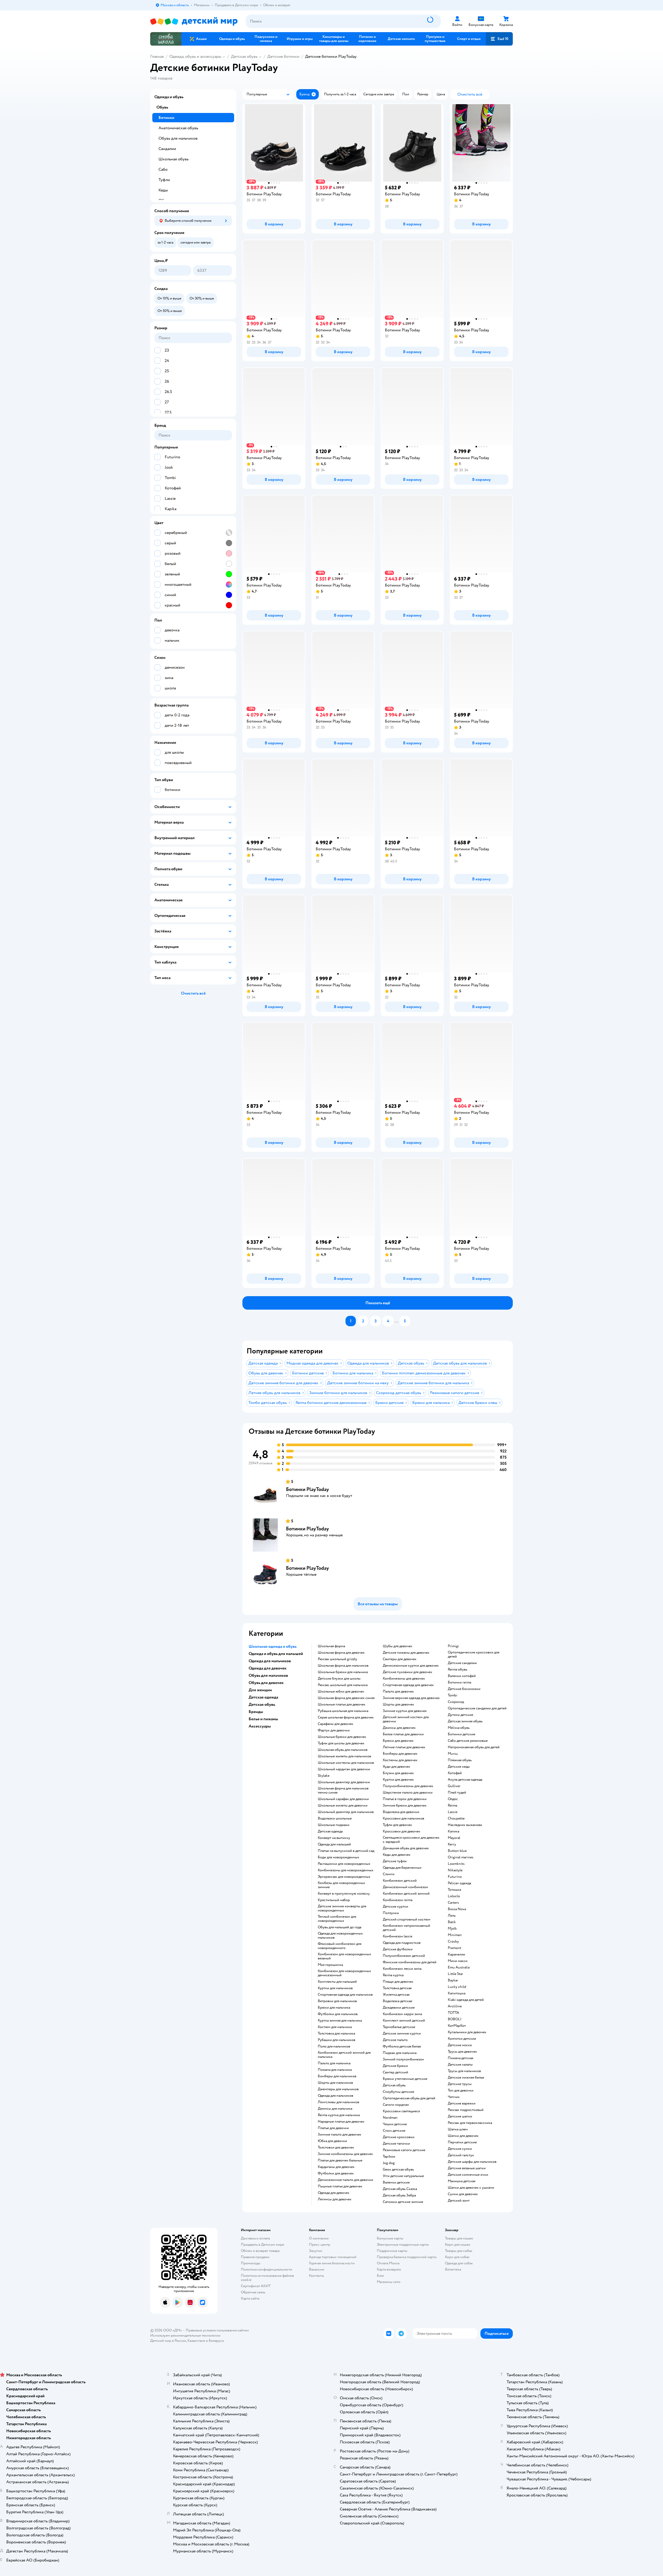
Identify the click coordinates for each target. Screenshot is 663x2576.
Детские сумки (460, 2149)
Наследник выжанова (465, 1825)
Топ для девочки (461, 2090)
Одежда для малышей (334, 1844)
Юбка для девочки (332, 2141)
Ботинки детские (462, 1734)
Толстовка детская (397, 1988)
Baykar (453, 1980)
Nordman (390, 2118)
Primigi (453, 1646)
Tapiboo (389, 2157)
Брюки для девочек (398, 1741)
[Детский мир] (194, 21)
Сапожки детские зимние (403, 2202)
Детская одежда (330, 1831)
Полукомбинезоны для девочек (408, 1786)
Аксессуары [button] (260, 1726)
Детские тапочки (396, 2144)
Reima (452, 1806)
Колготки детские (462, 2039)
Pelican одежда (459, 1883)
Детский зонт (459, 2201)
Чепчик (454, 2097)
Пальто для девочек (398, 1692)
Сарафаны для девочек (336, 1724)
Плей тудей (457, 1793)
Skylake (324, 1776)
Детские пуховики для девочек (408, 1672)
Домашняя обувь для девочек (406, 1848)
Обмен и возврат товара (260, 2251)
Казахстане (196, 2341)
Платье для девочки (333, 2128)
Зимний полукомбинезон (403, 2059)
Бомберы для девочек (400, 1754)
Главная (157, 56)
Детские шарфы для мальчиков (472, 2162)
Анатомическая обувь (178, 128)
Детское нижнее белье (466, 2078)
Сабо (163, 169)
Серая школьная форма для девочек (346, 1717)
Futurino (455, 1877)
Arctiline (455, 2006)
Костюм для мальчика (335, 2027)
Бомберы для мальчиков (337, 2076)
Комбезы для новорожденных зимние (341, 1885)
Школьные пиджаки (334, 1825)
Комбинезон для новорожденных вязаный (344, 1956)
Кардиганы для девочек (336, 2167)
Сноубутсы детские (398, 2092)
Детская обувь (244, 56)
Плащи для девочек (398, 1982)
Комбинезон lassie (398, 1936)
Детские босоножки (464, 1689)
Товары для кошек (459, 2238)
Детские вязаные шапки (467, 2168)
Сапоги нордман (396, 2105)
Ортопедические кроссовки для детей (474, 1654)
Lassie (453, 1812)
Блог (381, 2276)
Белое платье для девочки (403, 1734)
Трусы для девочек (462, 2052)
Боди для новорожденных (338, 1857)
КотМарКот (457, 2026)
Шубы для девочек (398, 1646)
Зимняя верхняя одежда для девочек (411, 1698)
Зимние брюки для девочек (405, 1806)
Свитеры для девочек (400, 1659)
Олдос (453, 1799)
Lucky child (457, 1987)
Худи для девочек (397, 1767)
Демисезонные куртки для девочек (411, 1666)
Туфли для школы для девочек (341, 1743)
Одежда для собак (459, 2263)
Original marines (461, 1857)
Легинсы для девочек (335, 2199)
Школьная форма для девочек (341, 1653)
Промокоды (251, 2263)
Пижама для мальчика (335, 2070)
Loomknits (456, 1864)
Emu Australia (459, 1967)
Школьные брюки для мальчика (343, 1672)
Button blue (457, 1851)
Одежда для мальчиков (336, 2096)
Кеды (163, 190)
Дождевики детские (399, 2008)
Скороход (456, 1702)
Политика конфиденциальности (266, 2269)
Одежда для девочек (334, 2193)
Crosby (453, 1942)
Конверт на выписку (334, 1838)
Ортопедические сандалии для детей (477, 1708)
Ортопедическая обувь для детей (409, 2098)
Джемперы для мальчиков (338, 2089)
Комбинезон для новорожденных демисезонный (344, 1973)
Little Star (455, 1974)
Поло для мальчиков (334, 2046)
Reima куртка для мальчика (339, 2115)
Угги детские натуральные (403, 2176)
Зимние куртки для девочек (405, 1711)
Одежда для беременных (402, 1868)
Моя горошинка (330, 1965)
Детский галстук (461, 2155)
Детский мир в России (168, 2341)
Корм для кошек (458, 2245)
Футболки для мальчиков (338, 2014)
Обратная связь (253, 2292)
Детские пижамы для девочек (406, 1653)
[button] (499, 39)
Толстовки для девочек (336, 2147)
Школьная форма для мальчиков (343, 1666)
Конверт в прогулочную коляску (344, 1894)
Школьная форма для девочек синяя (346, 1698)
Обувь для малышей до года (340, 1927)
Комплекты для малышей (337, 1982)
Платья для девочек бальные (340, 2160)
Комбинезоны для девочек (404, 1679)
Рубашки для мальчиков (337, 2040)
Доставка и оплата (255, 2238)
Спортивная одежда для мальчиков (345, 1995)
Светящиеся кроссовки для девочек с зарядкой (411, 1840)
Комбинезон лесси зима (402, 1969)
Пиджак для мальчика (400, 2053)
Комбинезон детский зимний (406, 1894)
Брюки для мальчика (334, 2008)
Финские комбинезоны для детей (410, 1962)
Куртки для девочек (398, 1780)
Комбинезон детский (400, 1881)
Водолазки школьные (335, 1818)
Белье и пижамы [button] (263, 1719)
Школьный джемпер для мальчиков (346, 1812)
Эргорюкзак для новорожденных (344, 1877)
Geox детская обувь (398, 2170)
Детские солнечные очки (468, 2175)
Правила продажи (255, 2257)
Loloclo (454, 1896)
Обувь (162, 107)
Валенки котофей (462, 1676)
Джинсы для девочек (399, 1728)
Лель (452, 1916)
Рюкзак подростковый (466, 2110)
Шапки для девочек (463, 2136)
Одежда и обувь (169, 97)
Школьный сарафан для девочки (343, 1799)
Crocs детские (394, 2131)
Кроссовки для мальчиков (403, 1818)
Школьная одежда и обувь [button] (273, 1646)
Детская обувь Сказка (400, 2189)
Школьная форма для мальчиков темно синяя (343, 1790)
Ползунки (391, 1913)
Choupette (456, 1818)
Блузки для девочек (398, 1773)
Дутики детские (460, 1715)
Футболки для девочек (336, 2173)
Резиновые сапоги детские (404, 2150)
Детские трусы (460, 2084)
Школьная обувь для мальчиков (343, 1750)
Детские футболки (398, 1949)
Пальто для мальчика (334, 2063)
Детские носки (460, 2045)
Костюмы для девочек (400, 1760)
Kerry (452, 1844)
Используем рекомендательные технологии (185, 2335)
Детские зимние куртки (402, 2033)
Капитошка (457, 1993)
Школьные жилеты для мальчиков (344, 1756)
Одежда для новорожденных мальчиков (340, 1936)
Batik (452, 1922)
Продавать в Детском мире (262, 2245)
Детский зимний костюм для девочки (406, 1719)
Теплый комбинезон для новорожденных (337, 1919)
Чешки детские (395, 2124)
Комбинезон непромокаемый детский (406, 1928)
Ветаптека (453, 2269)
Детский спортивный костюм (407, 1919)
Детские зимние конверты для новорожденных (342, 1908)
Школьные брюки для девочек (342, 1737)
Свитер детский (395, 2072)
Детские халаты (460, 2065)
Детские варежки (462, 2103)
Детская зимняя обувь (465, 1721)
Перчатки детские (462, 2142)
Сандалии (167, 149)
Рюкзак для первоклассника (470, 2123)
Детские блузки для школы (339, 1679)
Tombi (453, 1695)
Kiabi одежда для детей (466, 2000)
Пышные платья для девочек (340, 2186)
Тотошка (454, 1890)
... (397, 1321)
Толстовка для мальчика (336, 2033)
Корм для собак (457, 2257)
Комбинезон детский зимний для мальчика (344, 2055)
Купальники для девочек (467, 2032)
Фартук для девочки (334, 1730)
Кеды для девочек (397, 1855)
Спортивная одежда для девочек (408, 1685)
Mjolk (452, 1929)
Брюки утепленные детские (405, 2079)
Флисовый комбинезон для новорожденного (340, 1946)
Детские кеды (459, 1767)
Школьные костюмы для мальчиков (346, 1763)
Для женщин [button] (260, 1690)
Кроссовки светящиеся (401, 2111)
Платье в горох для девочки (405, 1799)
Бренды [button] (256, 1712)
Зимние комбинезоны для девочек (345, 2154)
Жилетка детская (396, 1995)
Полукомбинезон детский (404, 1956)
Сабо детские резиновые (468, 1741)
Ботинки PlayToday (307, 1489)
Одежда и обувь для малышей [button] (276, 1654)
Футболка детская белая (402, 2046)
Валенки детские (396, 2182)
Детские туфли (395, 1861)
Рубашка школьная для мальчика (343, 1711)
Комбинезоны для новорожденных (346, 1870)
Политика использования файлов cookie (267, 2278)
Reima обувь (457, 1669)
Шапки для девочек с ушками (471, 2188)
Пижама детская (460, 2058)
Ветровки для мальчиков (337, 2001)
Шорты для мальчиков (335, 2083)
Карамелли (456, 1954)
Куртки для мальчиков (335, 1988)
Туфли (164, 180)
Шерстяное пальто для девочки (408, 1793)
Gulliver (454, 1786)
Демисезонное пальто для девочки (345, 2180)
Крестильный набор (334, 1900)
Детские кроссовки (399, 2137)
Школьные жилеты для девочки (343, 1806)
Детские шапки (460, 2116)
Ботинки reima (459, 1682)
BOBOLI (455, 2019)
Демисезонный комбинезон (405, 1887)
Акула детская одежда (465, 1780)
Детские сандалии (462, 1663)
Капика (453, 1831)
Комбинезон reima (398, 1900)
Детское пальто (395, 2040)
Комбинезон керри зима (402, 2014)
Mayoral (454, 1838)
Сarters (453, 1903)
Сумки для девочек (463, 2194)
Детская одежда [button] (263, 1697)
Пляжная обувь (460, 1760)
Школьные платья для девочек (342, 1704)
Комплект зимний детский (404, 2021)
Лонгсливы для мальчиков (338, 2102)
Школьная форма (331, 1646)
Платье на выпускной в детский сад (346, 1851)
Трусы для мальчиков (464, 2071)
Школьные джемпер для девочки (344, 1782)
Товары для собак (459, 2251)
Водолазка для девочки (401, 1812)
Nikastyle (455, 1870)
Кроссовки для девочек (402, 1831)
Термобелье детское (399, 2027)
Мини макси (458, 1961)
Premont (455, 1948)
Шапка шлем (458, 2129)
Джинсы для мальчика (335, 2109)
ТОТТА (453, 2013)
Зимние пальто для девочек (340, 2135)
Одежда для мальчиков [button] (270, 1661)
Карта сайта (250, 2298)
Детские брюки (395, 2066)
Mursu (453, 1754)
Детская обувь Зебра (399, 2195)
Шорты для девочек (398, 1704)
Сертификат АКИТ (256, 2286)
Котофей (455, 1773)
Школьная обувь (174, 159)
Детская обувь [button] (262, 1704)
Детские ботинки (283, 56)
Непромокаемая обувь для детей (474, 1747)
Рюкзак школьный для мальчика (343, 1685)
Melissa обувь (459, 1728)
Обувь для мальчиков (178, 138)
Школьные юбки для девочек (341, 1692)
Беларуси (216, 2341)
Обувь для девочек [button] (266, 1683)
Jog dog (389, 2163)
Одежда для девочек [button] (268, 1668)
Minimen (455, 1935)
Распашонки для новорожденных (344, 1864)
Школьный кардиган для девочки (344, 1769)
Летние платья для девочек (404, 1747)
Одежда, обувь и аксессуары (195, 56)
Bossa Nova (457, 1909)
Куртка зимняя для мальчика (340, 2021)
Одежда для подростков (402, 1943)
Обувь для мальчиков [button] (268, 1675)
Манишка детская (462, 2181)
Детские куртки (395, 1907)
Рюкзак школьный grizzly (337, 1659)
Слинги (389, 1874)
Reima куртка (393, 1975)
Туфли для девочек (397, 1825)
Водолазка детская (397, 2001)
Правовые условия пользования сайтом (217, 2330)
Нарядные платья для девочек (341, 2122)
